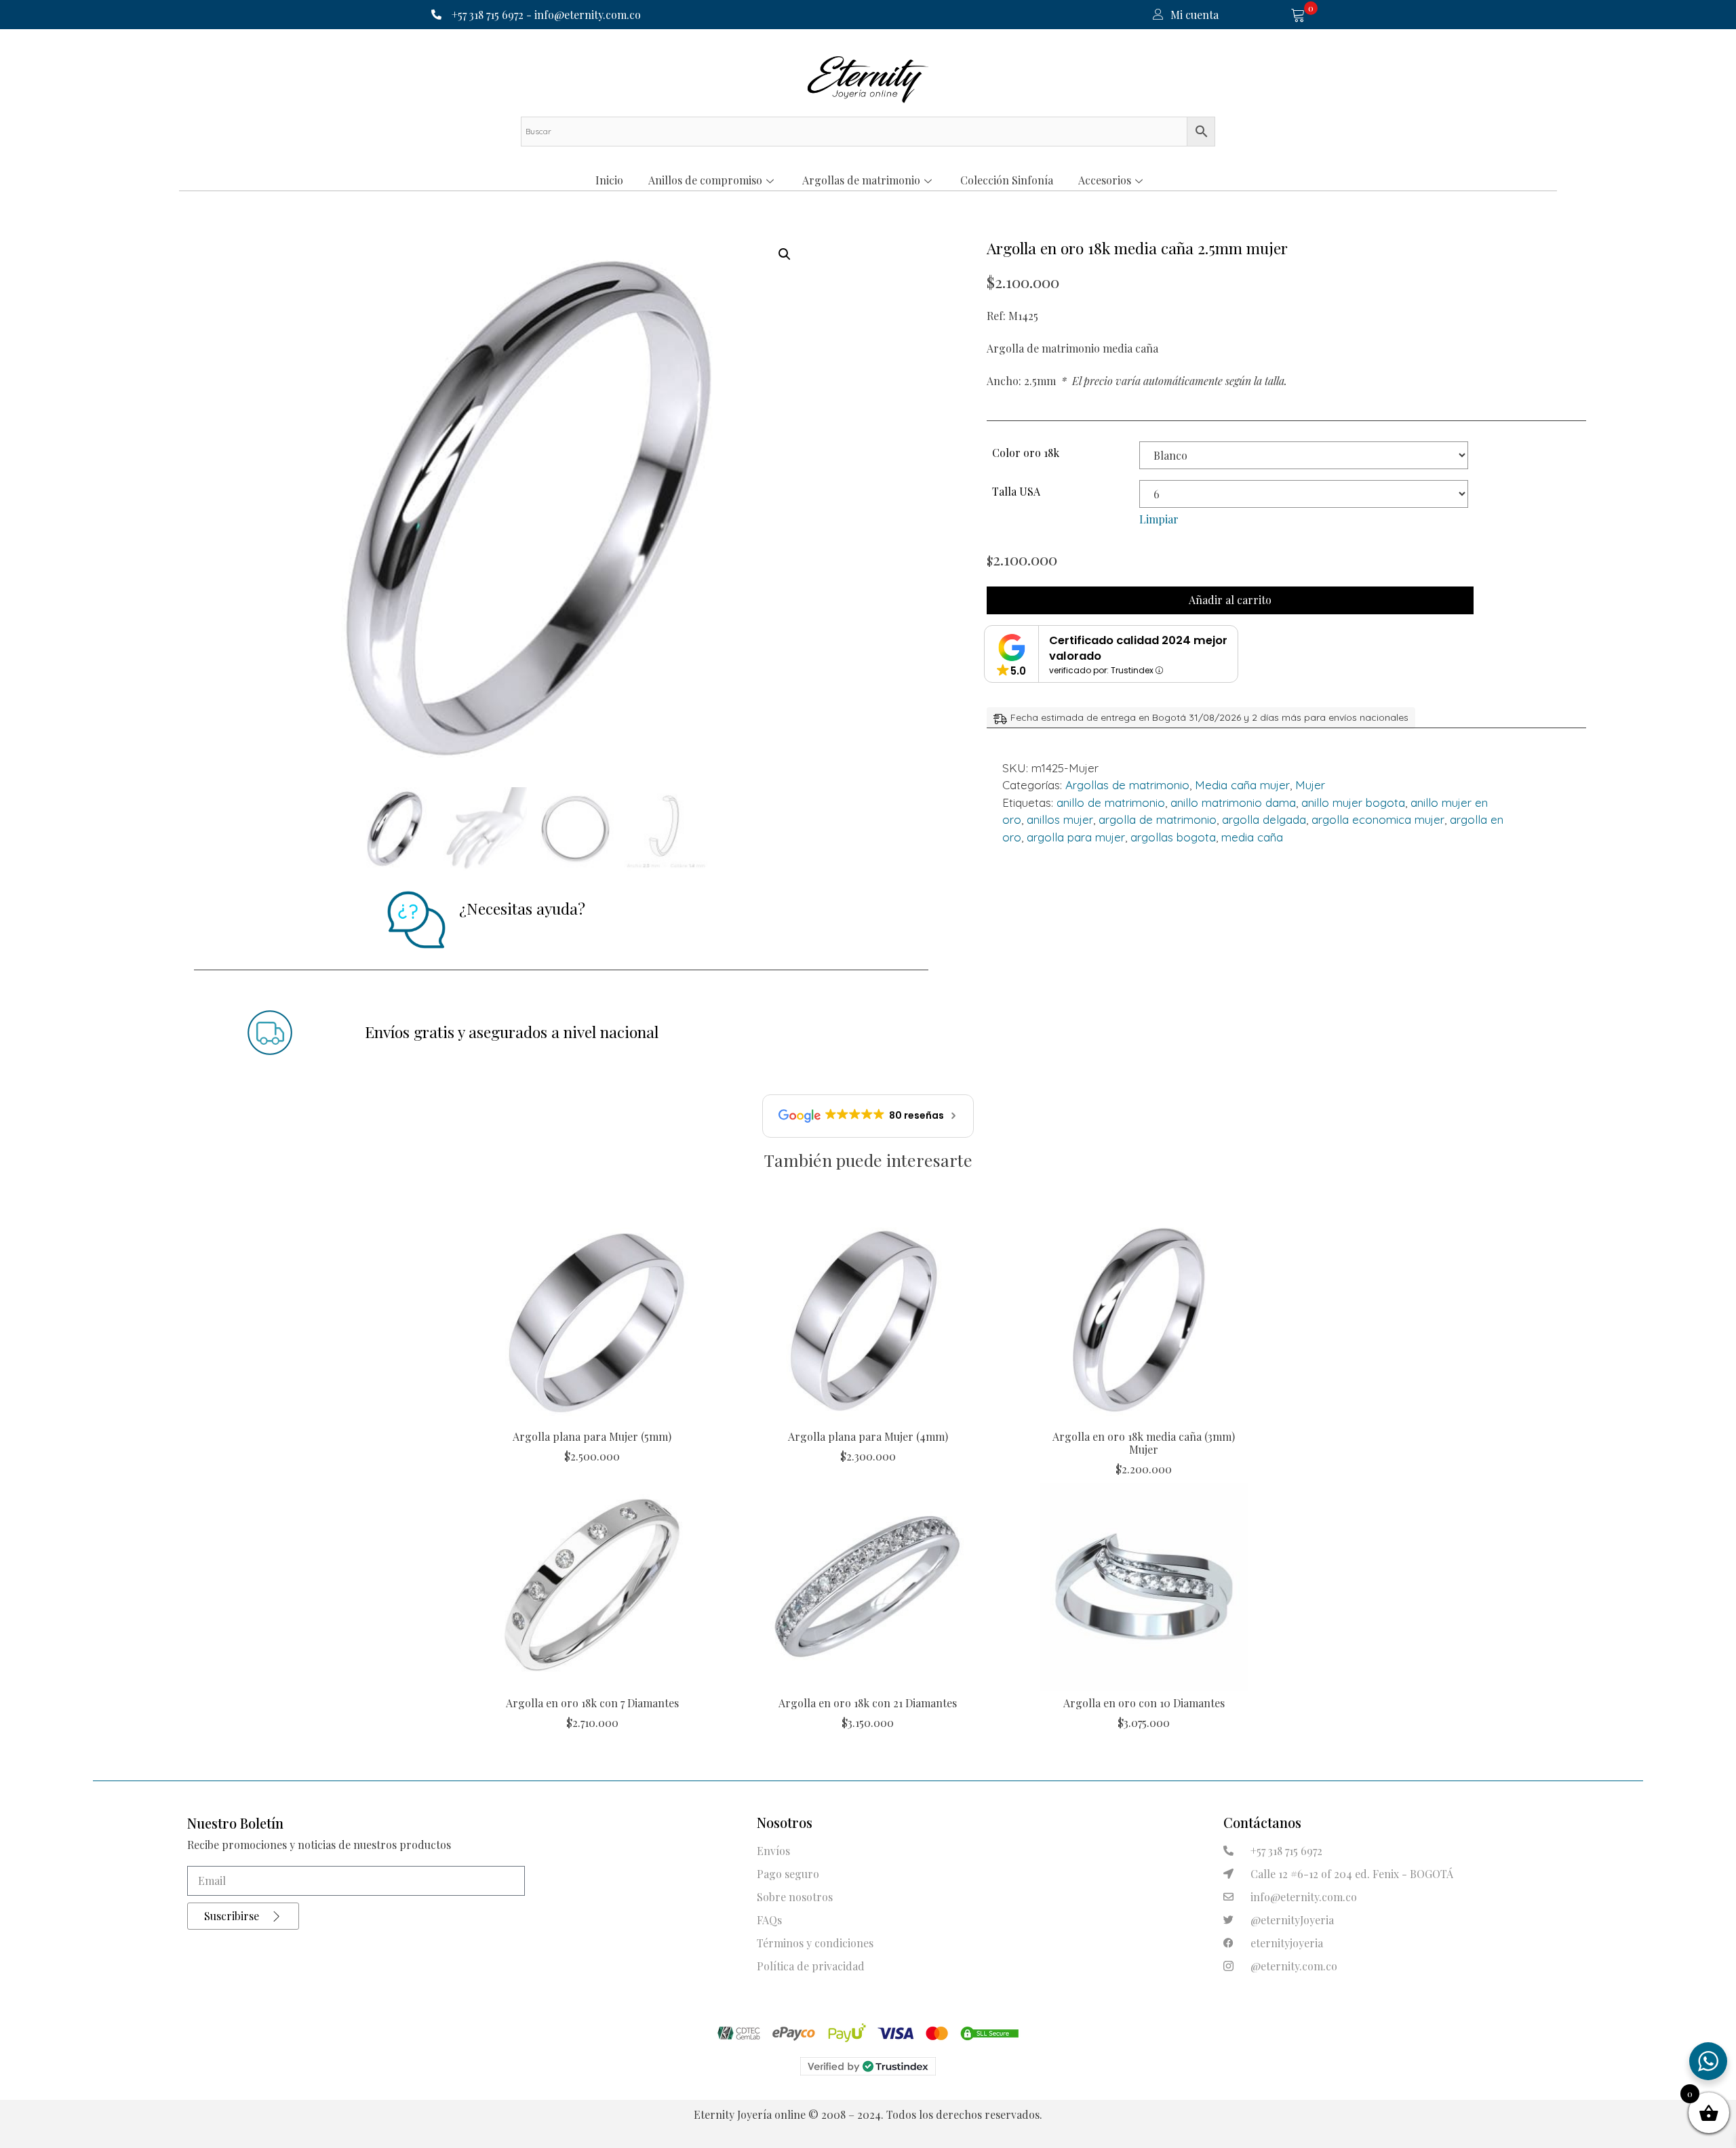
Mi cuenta (1195, 15)
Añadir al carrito (1230, 600)
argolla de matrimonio (1158, 819)
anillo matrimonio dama (1233, 802)
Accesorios (1105, 180)
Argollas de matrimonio (861, 180)
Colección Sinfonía (1007, 180)
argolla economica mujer (1378, 819)
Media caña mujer (1242, 785)
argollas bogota (1173, 837)
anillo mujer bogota (1353, 802)
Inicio (609, 180)
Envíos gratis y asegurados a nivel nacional (512, 1032)
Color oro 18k (1026, 453)
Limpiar (1159, 519)
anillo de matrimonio (1111, 802)
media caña (1252, 837)
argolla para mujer (1076, 837)
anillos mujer (1060, 819)
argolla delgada (1264, 819)
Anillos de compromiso (705, 180)
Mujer (1310, 785)
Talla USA (1016, 491)
